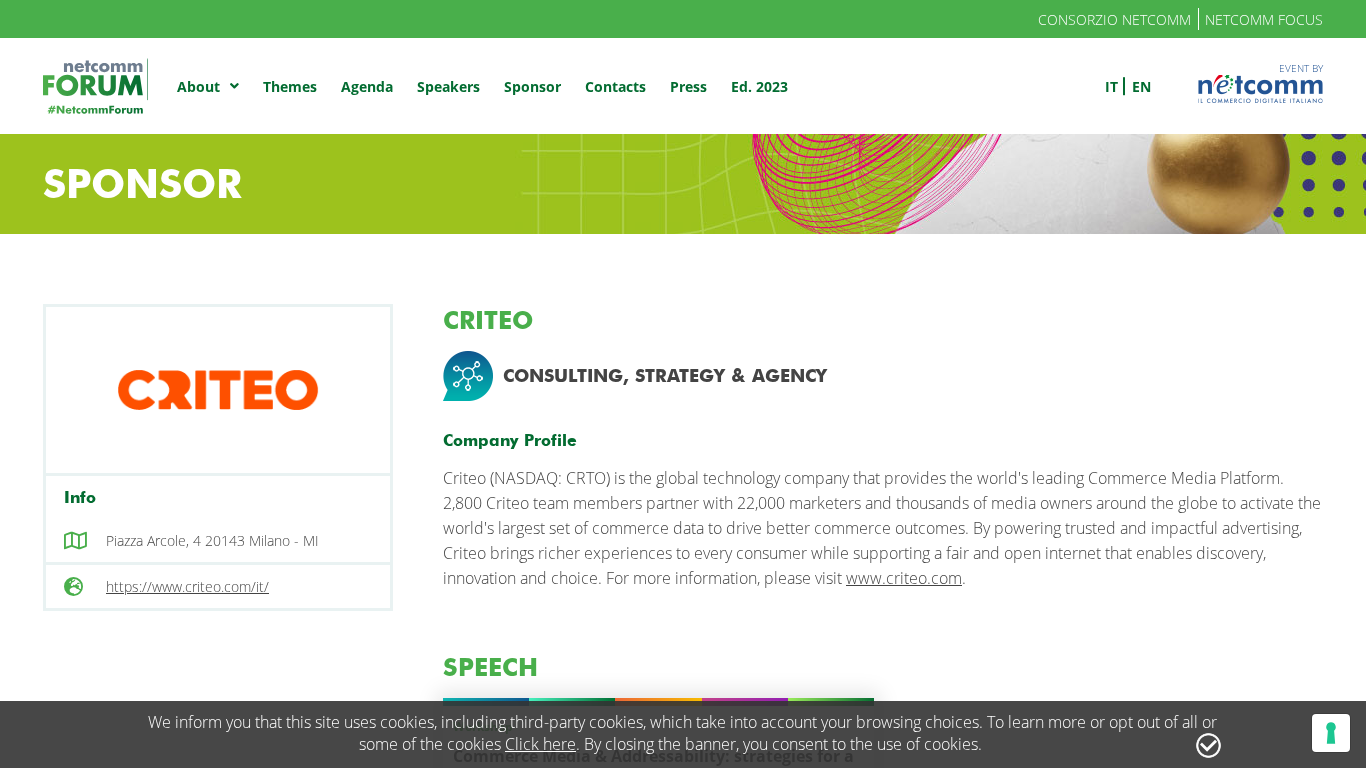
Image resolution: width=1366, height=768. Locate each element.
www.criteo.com (904, 578)
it (1111, 86)
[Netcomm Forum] (95, 86)
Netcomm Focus (1264, 19)
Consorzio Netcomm (1114, 19)
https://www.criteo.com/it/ (187, 586)
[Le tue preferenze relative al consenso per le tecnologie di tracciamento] (1331, 733)
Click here (540, 744)
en (1141, 86)
